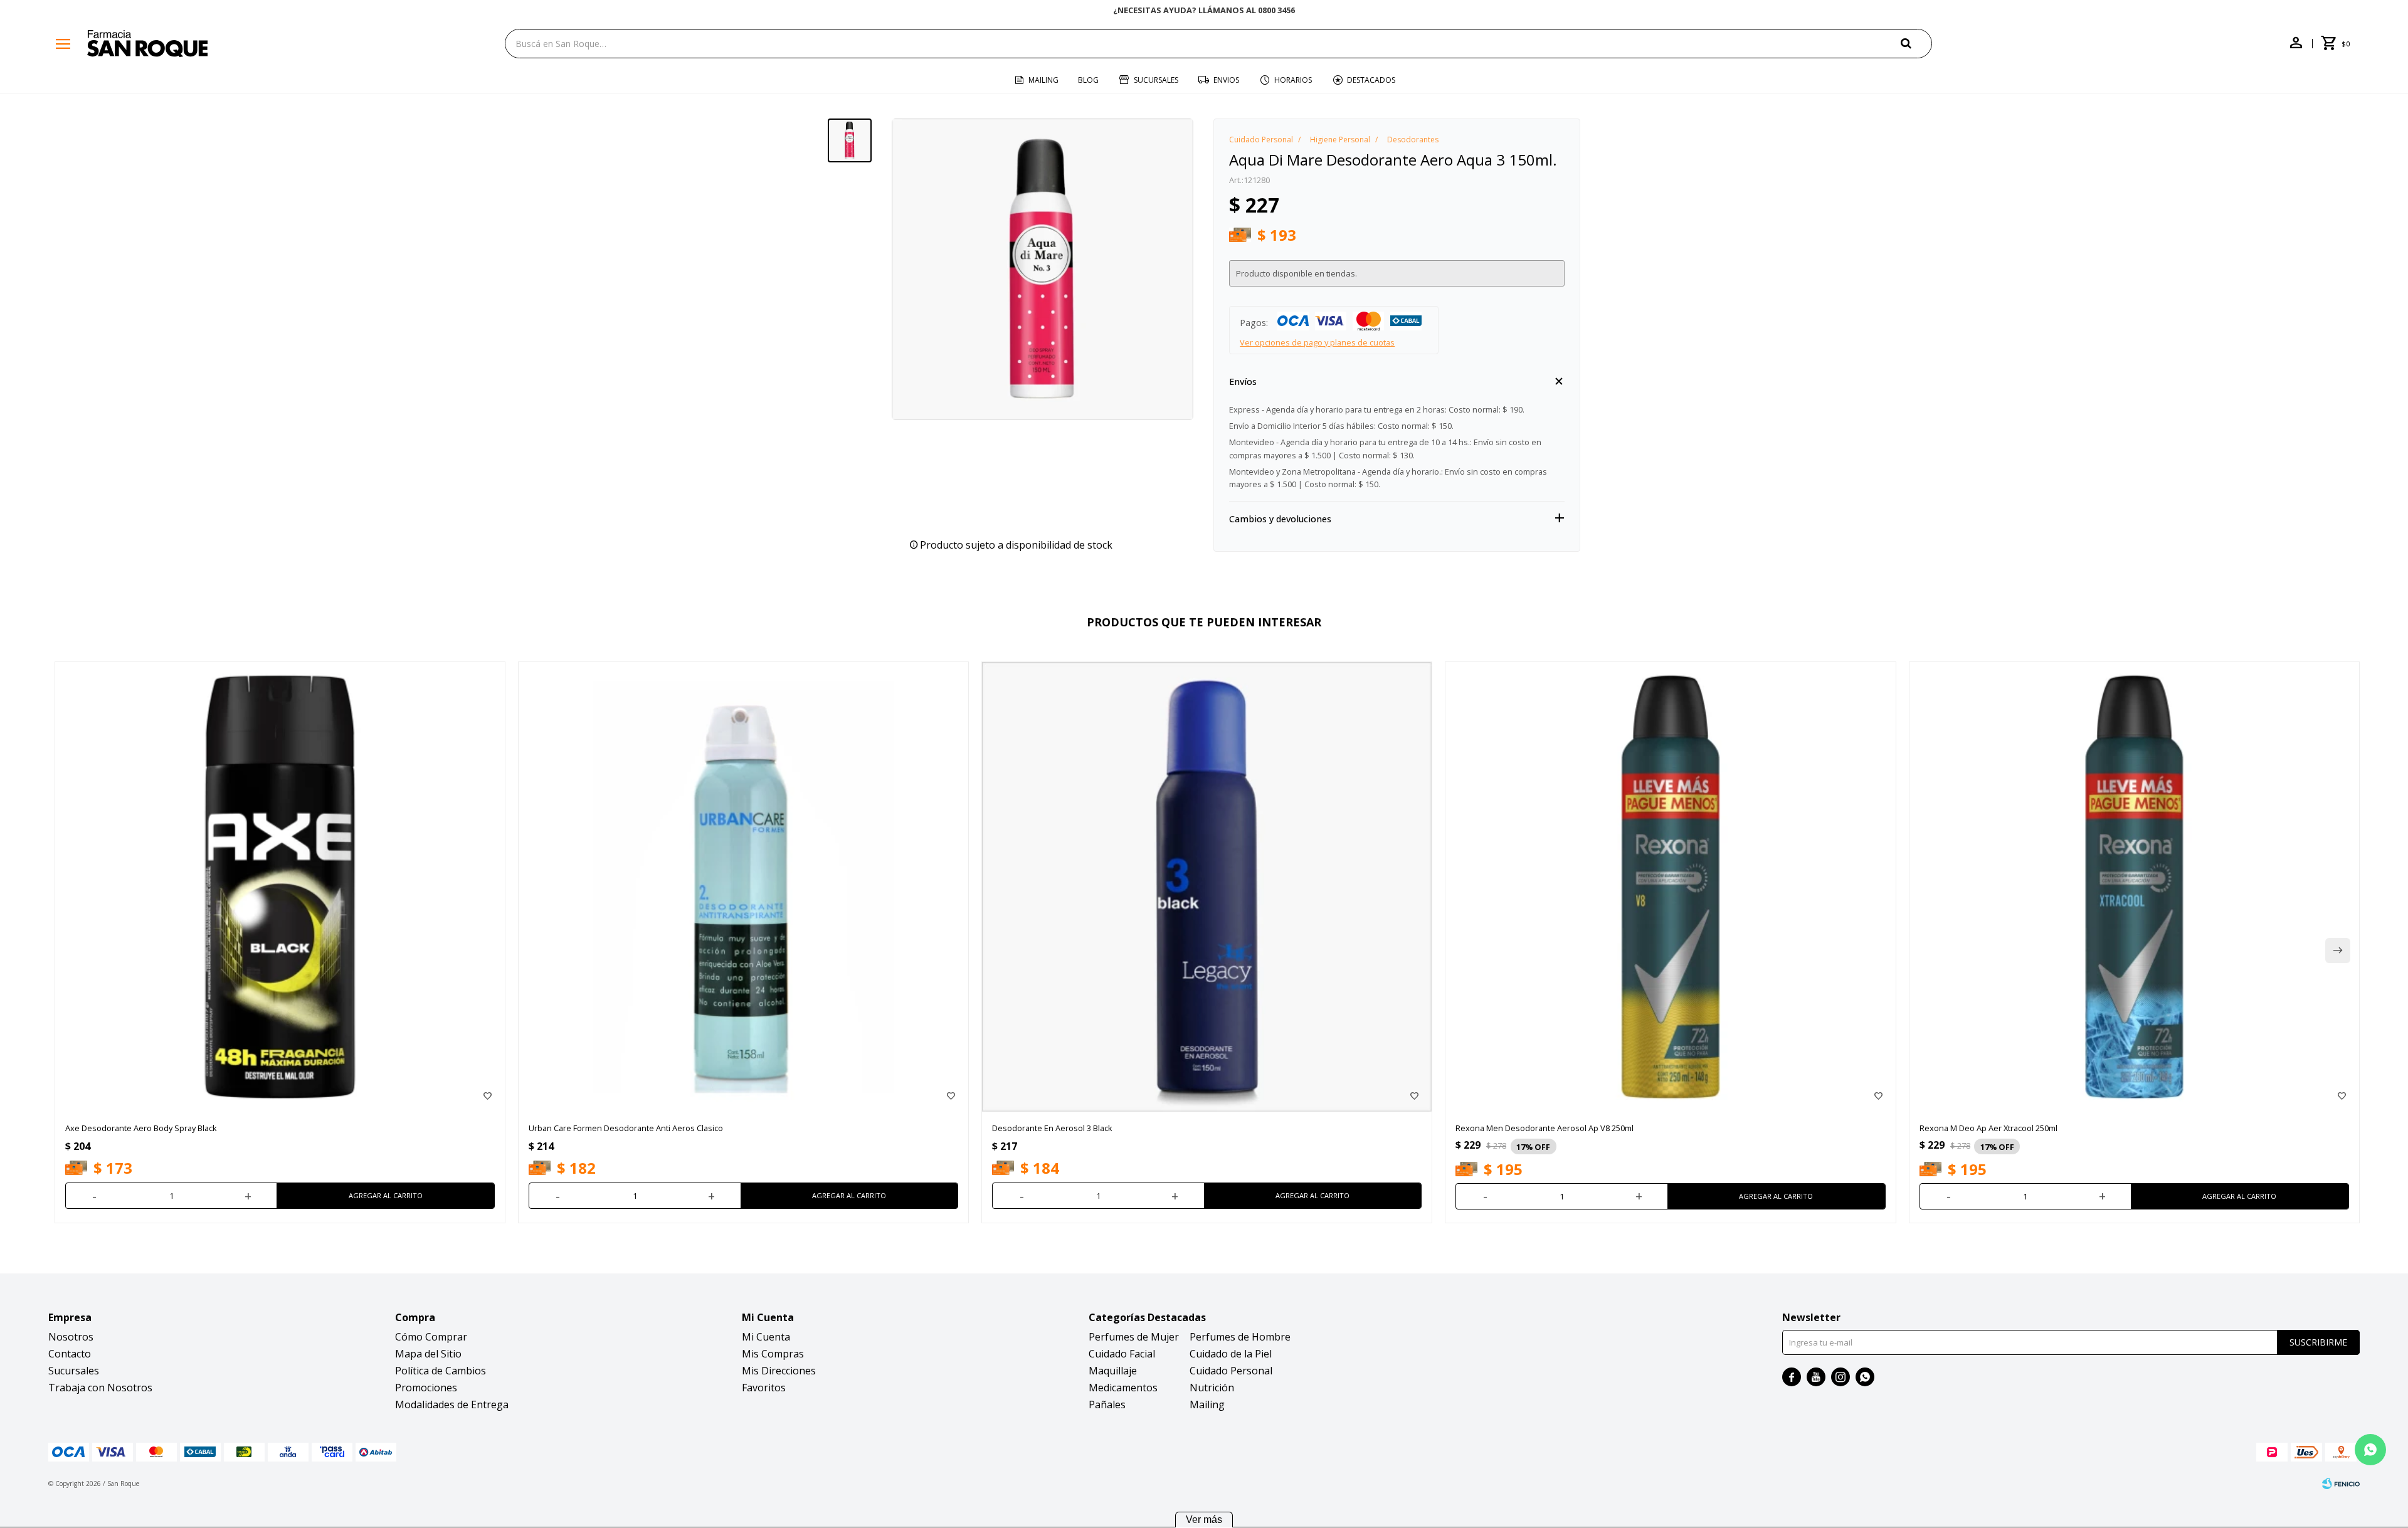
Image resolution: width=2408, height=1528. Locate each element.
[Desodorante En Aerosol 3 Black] (1207, 887)
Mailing (1043, 80)
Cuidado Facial (1122, 1354)
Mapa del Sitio (428, 1354)
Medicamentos (1123, 1388)
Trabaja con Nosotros (100, 1388)
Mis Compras (773, 1354)
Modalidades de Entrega (452, 1404)
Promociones (426, 1388)
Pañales (1107, 1404)
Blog (1088, 80)
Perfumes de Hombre (1240, 1337)
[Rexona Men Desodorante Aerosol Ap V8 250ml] (1670, 887)
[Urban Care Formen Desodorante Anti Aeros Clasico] (743, 887)
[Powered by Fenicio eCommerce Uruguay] (2341, 1483)
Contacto (70, 1354)
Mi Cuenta (766, 1337)
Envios (1226, 80)
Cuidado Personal (1231, 1371)
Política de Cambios (441, 1371)
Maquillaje (1113, 1371)
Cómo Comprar (431, 1337)
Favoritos (764, 1388)
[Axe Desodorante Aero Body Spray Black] (280, 887)
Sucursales (1156, 80)
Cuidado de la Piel (1231, 1354)
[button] (1916, 43)
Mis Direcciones (779, 1371)
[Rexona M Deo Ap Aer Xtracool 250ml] (2134, 887)
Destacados (1371, 80)
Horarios (1293, 80)
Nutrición (1212, 1388)
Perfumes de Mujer (1134, 1337)
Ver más (1204, 1520)
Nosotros (71, 1337)
